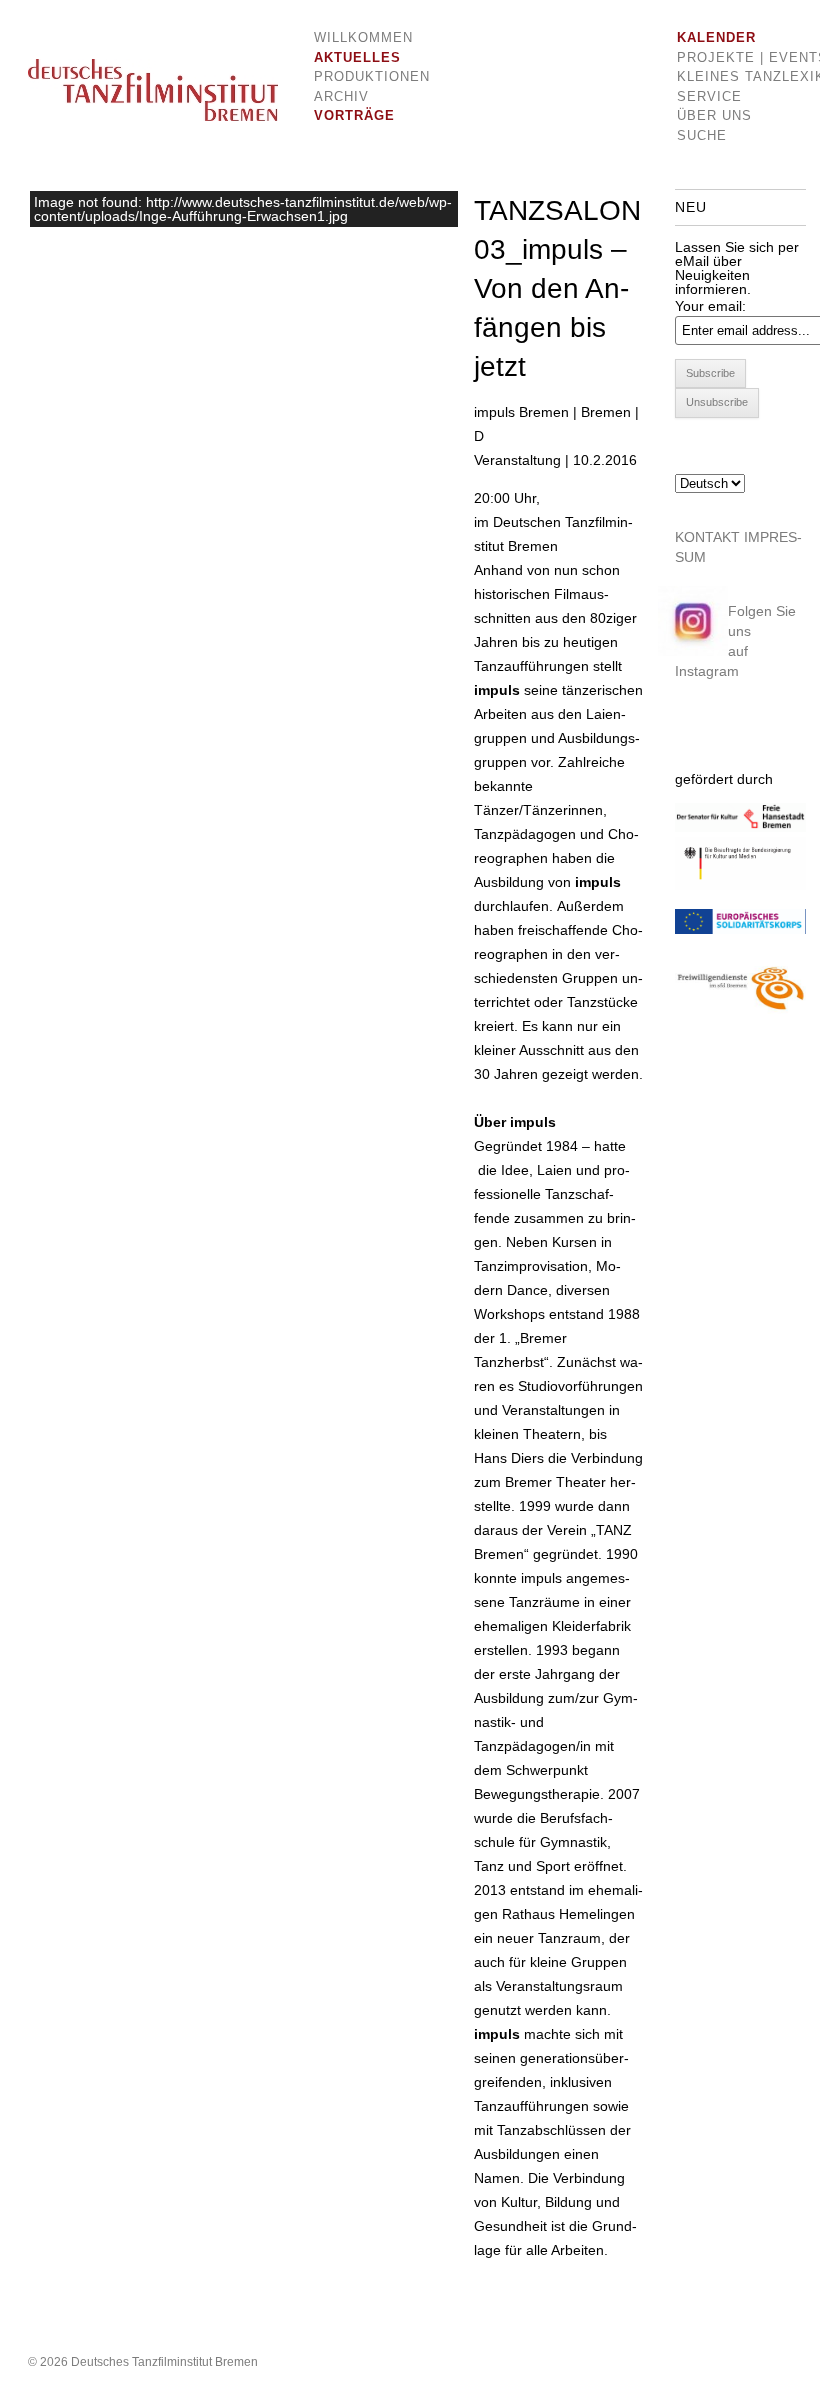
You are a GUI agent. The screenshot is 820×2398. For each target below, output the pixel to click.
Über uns (714, 115)
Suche (702, 135)
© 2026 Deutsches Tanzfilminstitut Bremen (143, 2362)
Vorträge (354, 115)
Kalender (716, 37)
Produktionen (357, 76)
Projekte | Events (729, 57)
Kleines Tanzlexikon (729, 76)
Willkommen (357, 37)
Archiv (341, 96)
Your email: (710, 306)
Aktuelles (357, 57)
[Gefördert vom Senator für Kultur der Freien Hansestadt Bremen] (740, 827)
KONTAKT (707, 537)
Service (709, 96)
